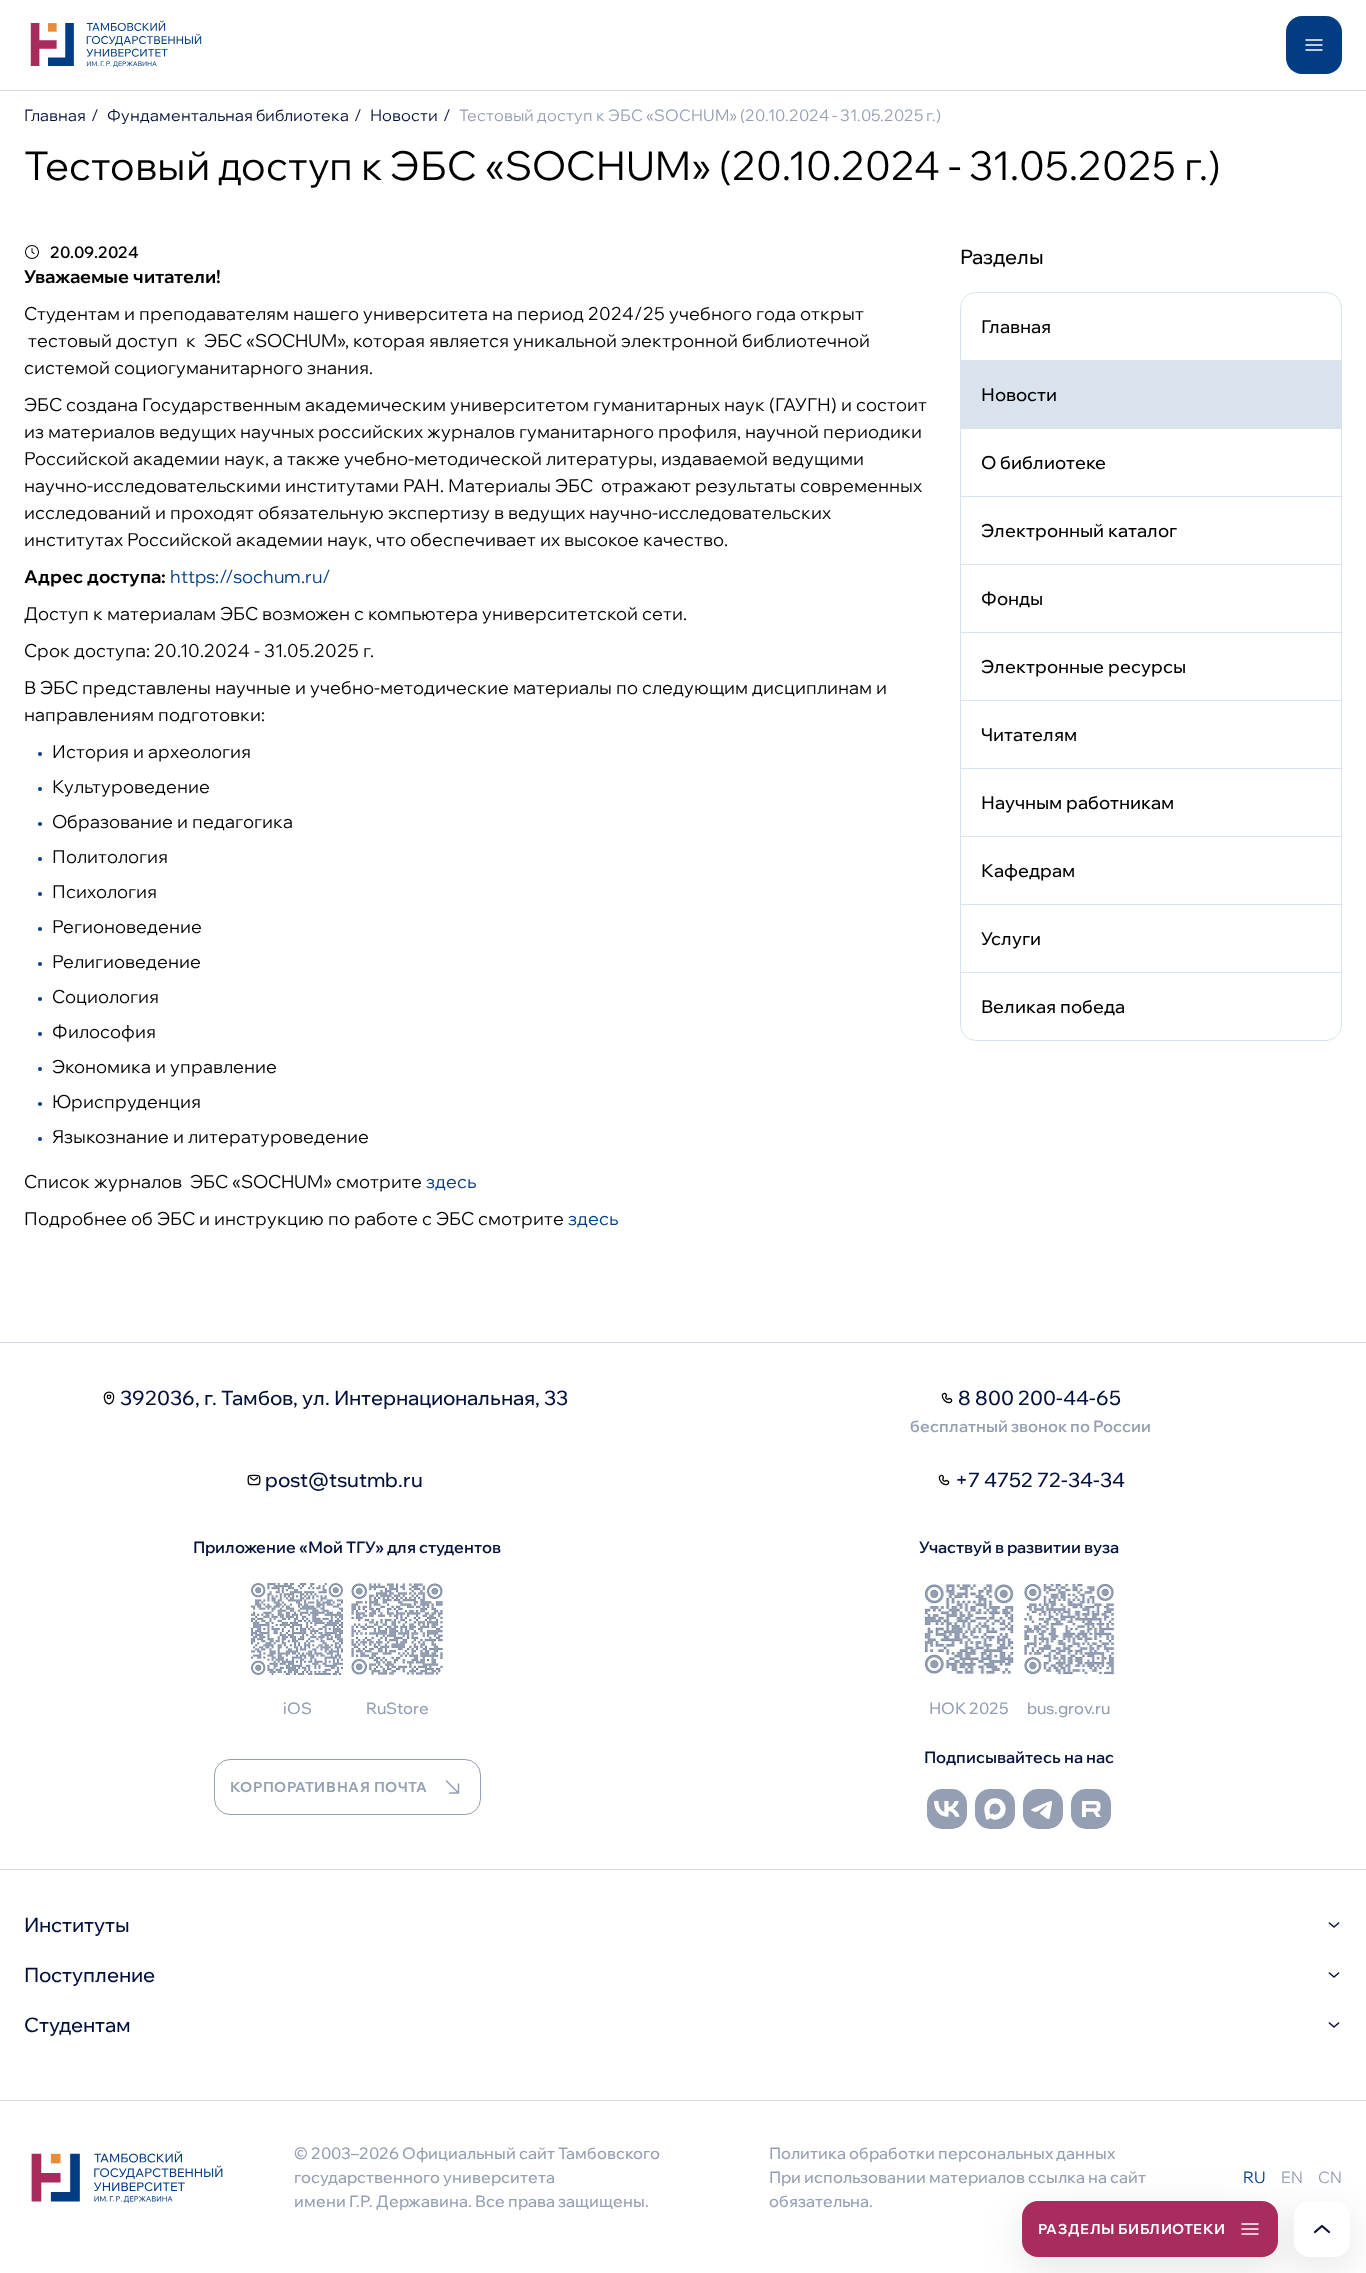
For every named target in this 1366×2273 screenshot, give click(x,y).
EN (1292, 2177)
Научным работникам (1077, 802)
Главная (55, 115)
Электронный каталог (1079, 530)
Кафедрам (1028, 870)
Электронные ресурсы (1083, 666)
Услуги (1011, 938)
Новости (404, 115)
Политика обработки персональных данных (942, 2153)
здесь (451, 1181)
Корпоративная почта (329, 1787)
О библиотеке (1043, 462)
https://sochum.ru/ (250, 576)
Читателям (1029, 734)
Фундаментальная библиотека (228, 115)
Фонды (1012, 598)
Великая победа (1053, 1006)
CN (1330, 2177)
